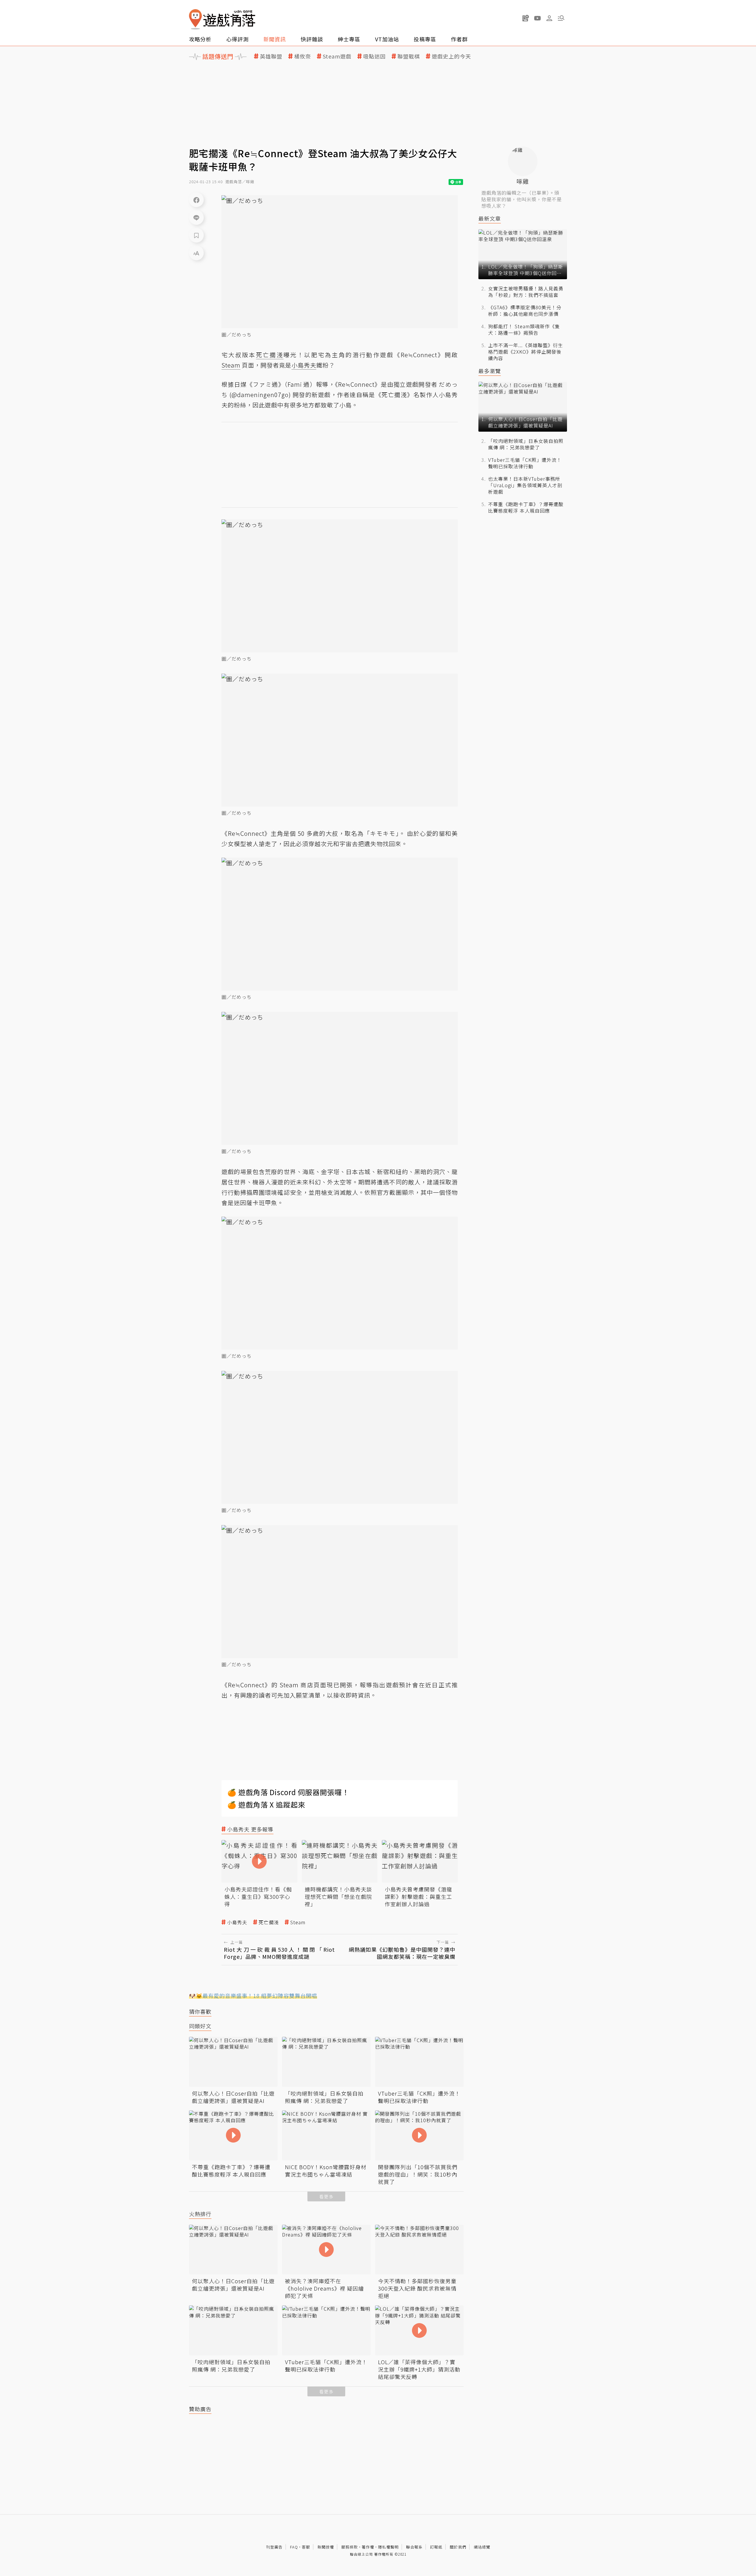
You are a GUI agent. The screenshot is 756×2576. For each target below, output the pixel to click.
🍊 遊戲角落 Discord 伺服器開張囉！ (288, 1792)
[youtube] (537, 18)
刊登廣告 (274, 2547)
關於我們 (458, 2547)
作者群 (459, 39)
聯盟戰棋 (409, 56)
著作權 (368, 2547)
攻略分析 (200, 39)
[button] (561, 18)
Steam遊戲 (337, 56)
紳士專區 (349, 39)
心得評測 (237, 39)
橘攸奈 (303, 56)
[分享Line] (196, 217)
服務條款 (350, 2547)
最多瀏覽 (490, 371)
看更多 (326, 2196)
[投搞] (526, 18)
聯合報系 (414, 2547)
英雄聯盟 (271, 56)
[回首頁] (222, 19)
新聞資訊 (275, 39)
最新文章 (490, 218)
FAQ (294, 2547)
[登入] (549, 18)
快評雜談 (312, 39)
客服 (306, 2547)
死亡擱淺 (269, 1922)
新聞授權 (326, 2547)
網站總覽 (482, 2547)
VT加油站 (387, 39)
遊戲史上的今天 (451, 56)
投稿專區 (425, 39)
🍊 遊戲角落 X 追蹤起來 (266, 1804)
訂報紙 (436, 2547)
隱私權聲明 (388, 2547)
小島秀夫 (237, 1922)
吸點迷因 (374, 56)
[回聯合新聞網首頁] (195, 19)
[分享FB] (196, 200)
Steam (298, 1922)
